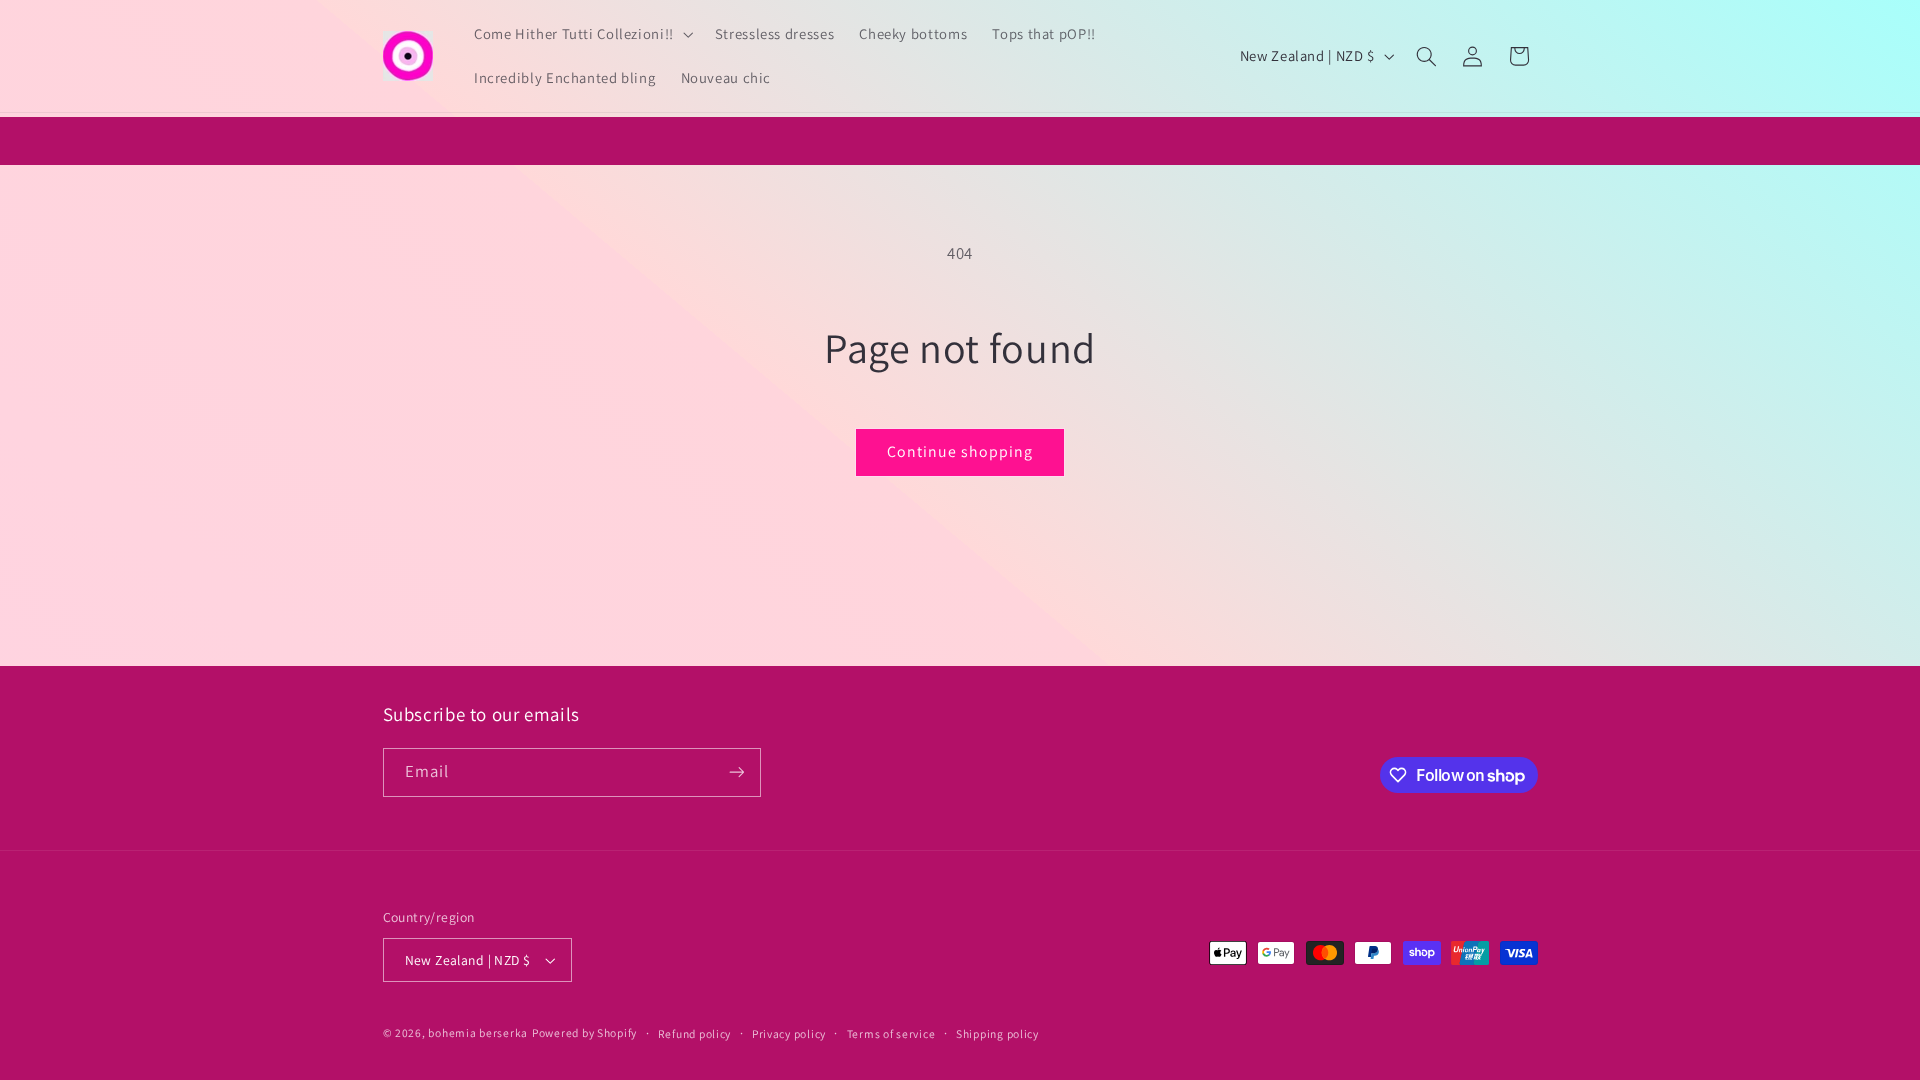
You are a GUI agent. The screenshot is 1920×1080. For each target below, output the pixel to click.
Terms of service (891, 1033)
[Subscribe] (736, 772)
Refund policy (695, 1033)
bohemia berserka (478, 1032)
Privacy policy (789, 1033)
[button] (581, 34)
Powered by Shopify (584, 1032)
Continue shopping (960, 451)
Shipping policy (997, 1033)
